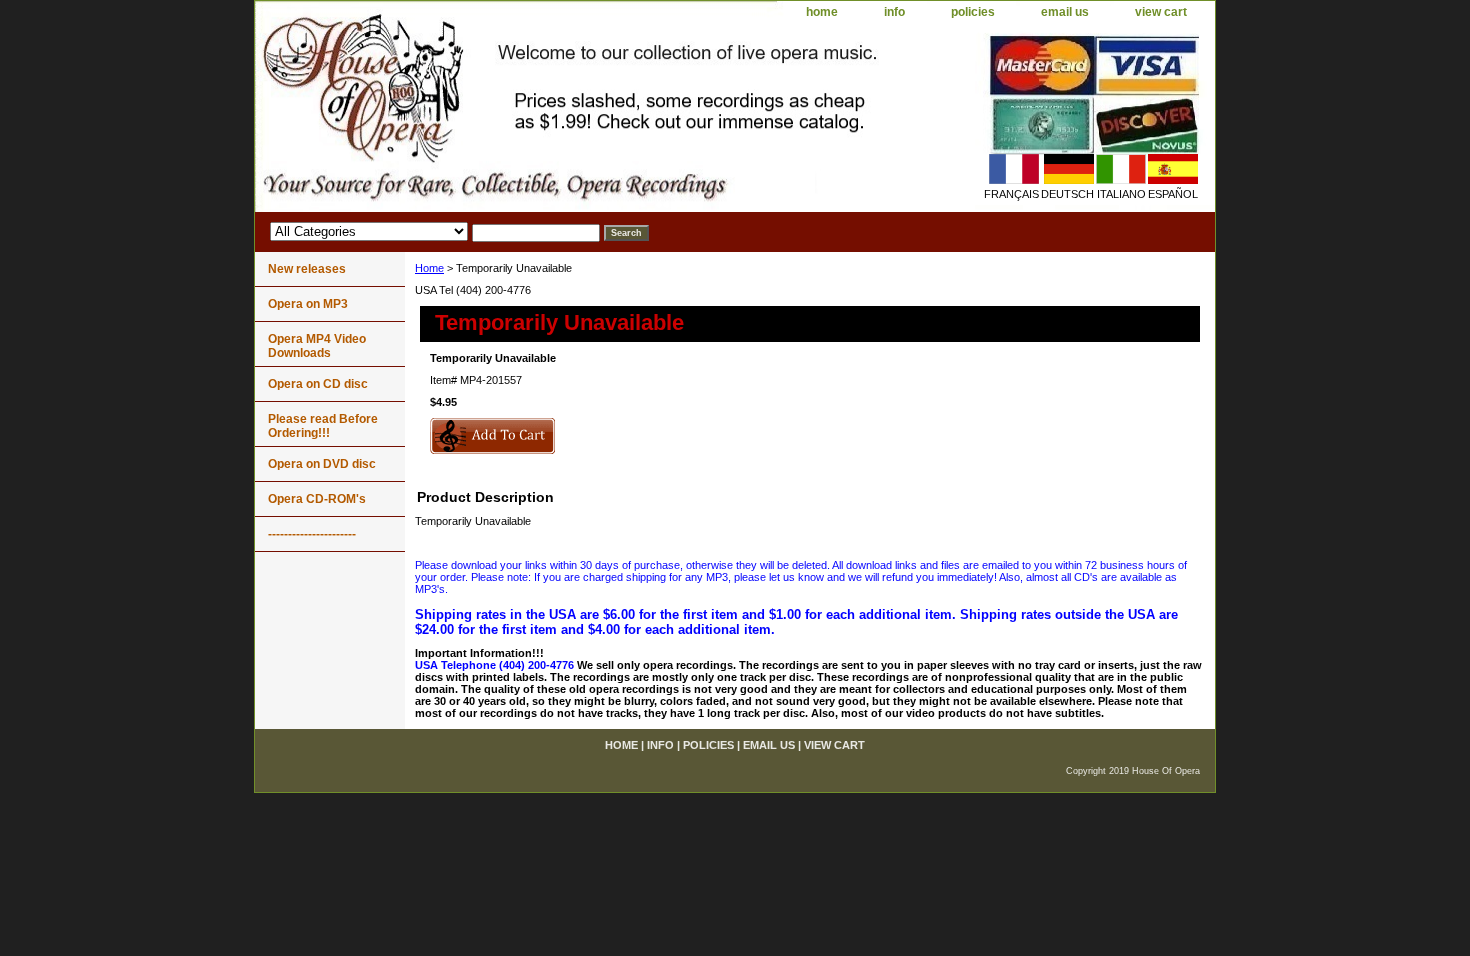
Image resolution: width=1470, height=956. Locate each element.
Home (429, 268)
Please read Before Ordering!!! (323, 426)
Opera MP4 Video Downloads (317, 346)
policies (973, 12)
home (822, 12)
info (894, 12)
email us (1065, 12)
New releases (307, 269)
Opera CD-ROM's (317, 499)
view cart (1161, 12)
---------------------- (312, 534)
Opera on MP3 (308, 304)
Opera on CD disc (318, 384)
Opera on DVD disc (322, 464)
